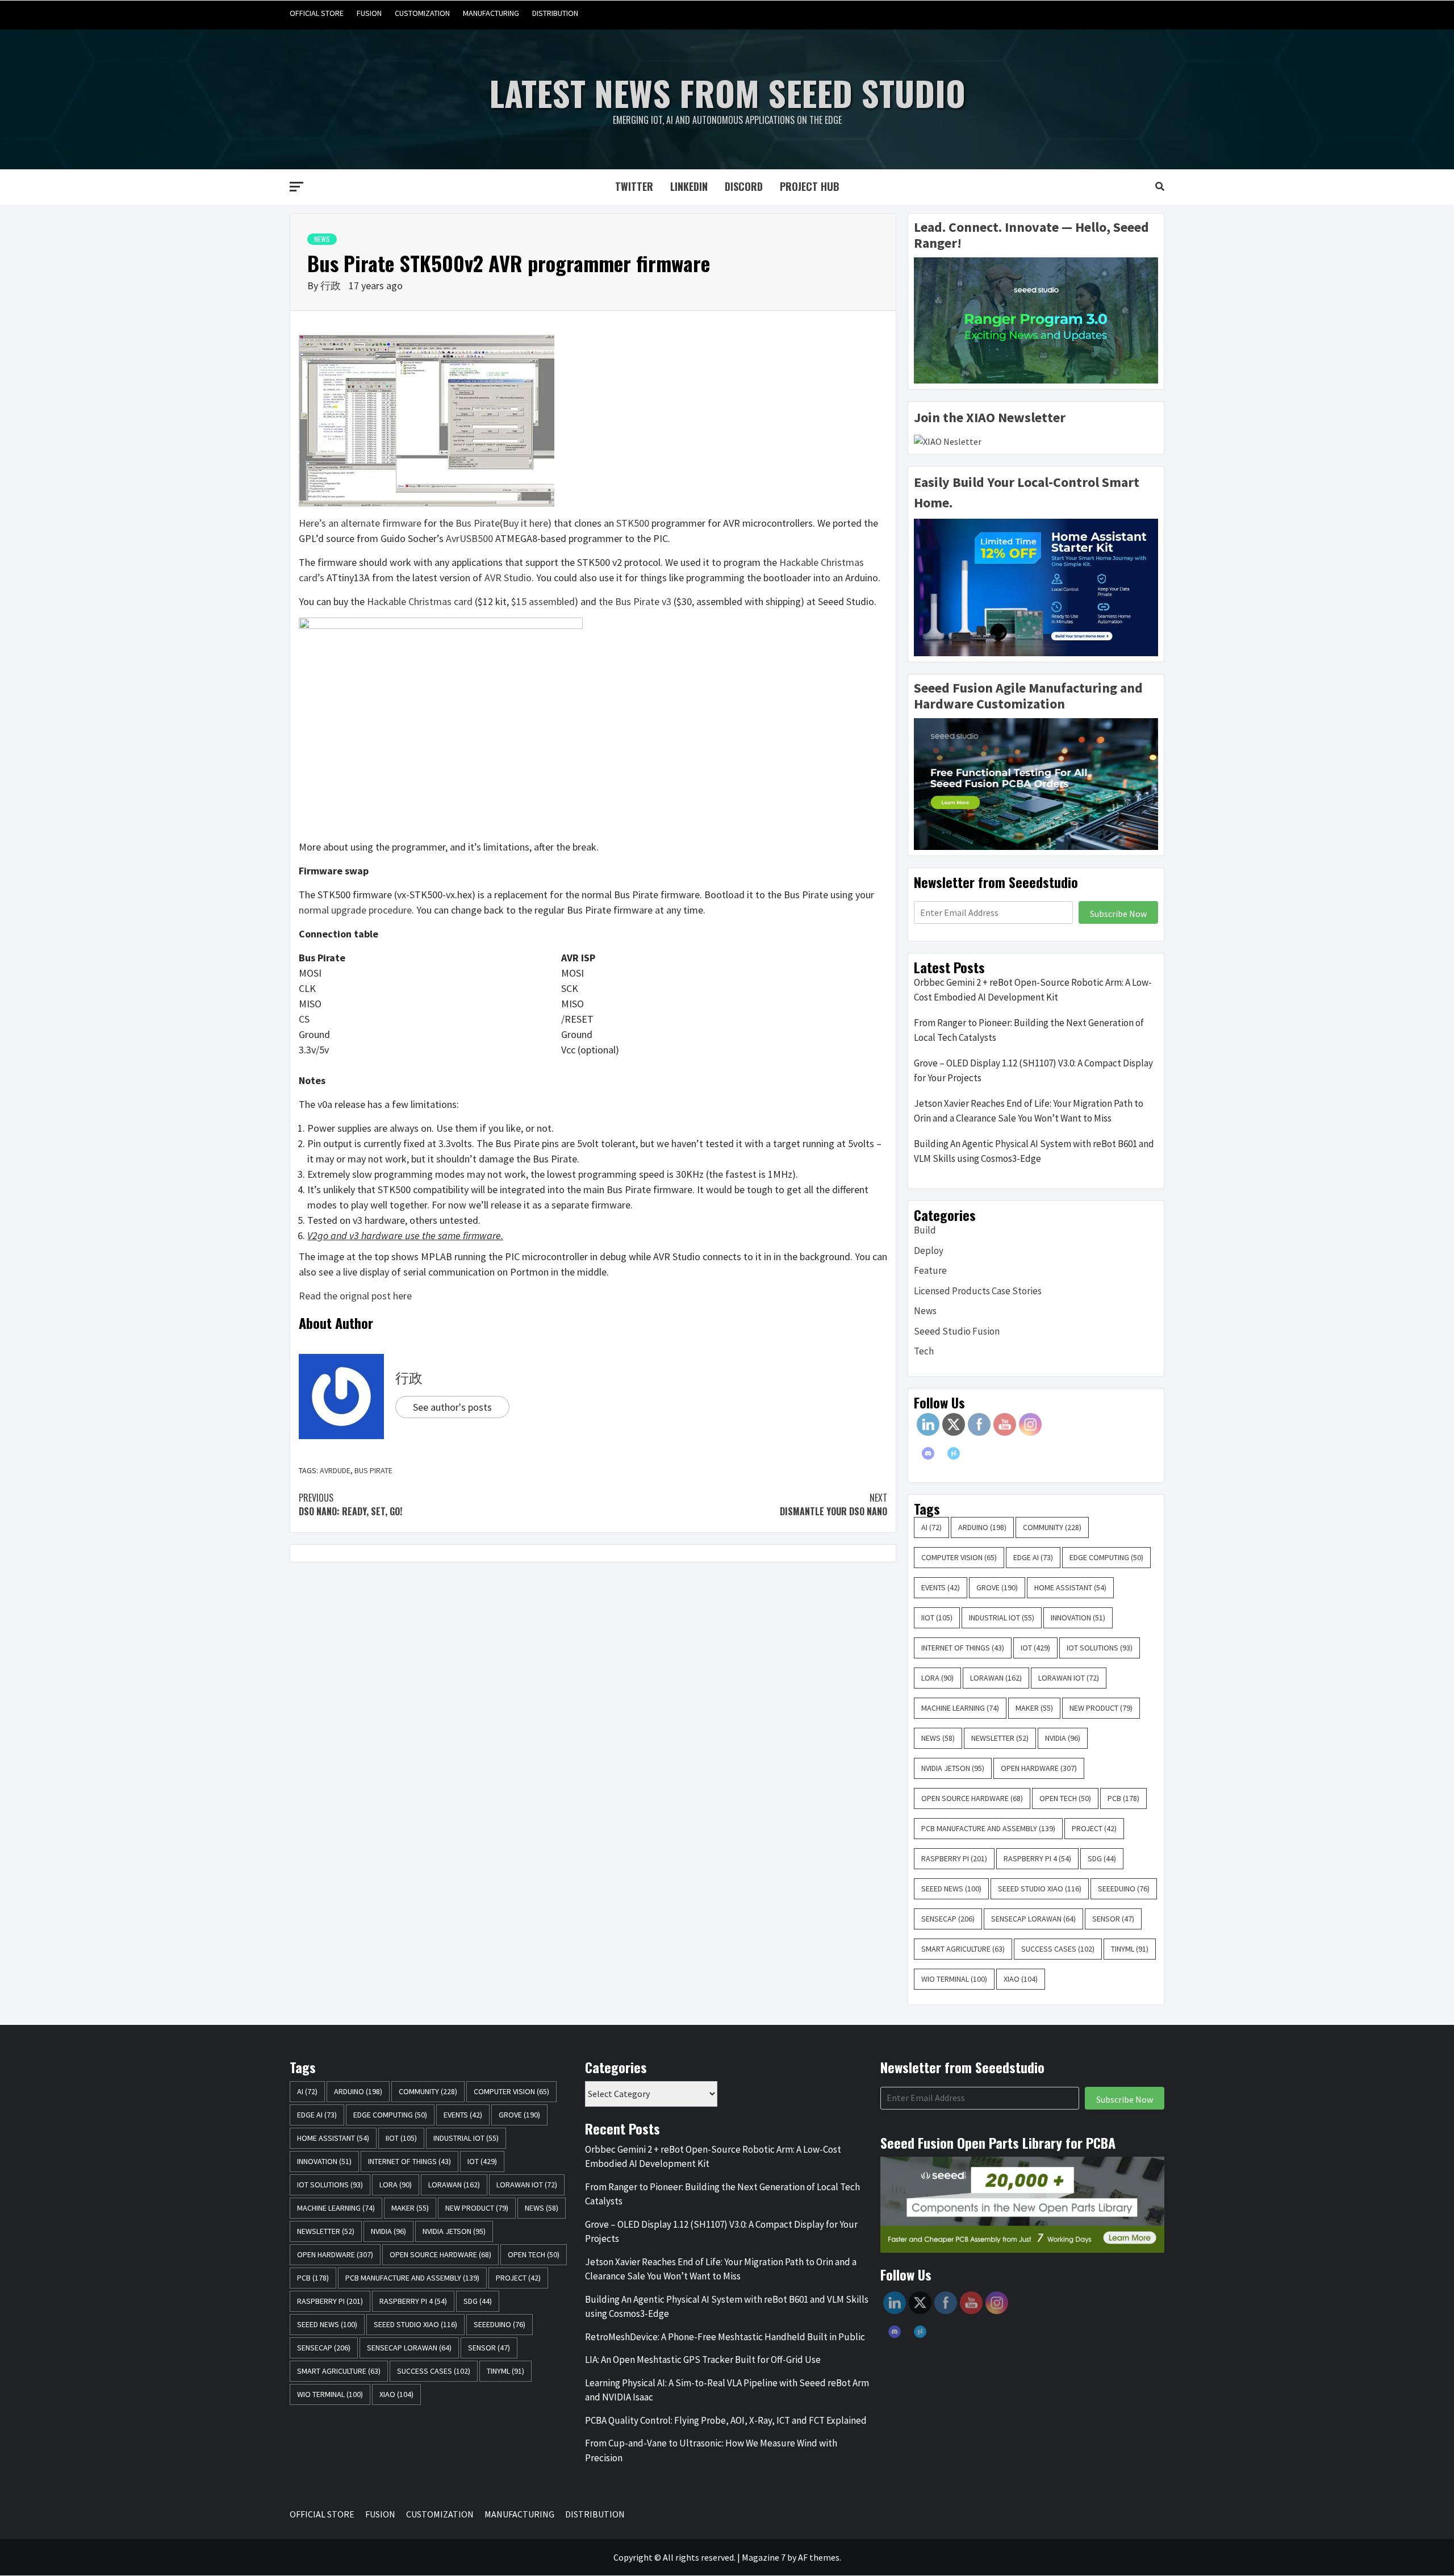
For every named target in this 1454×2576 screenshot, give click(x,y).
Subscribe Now (1118, 914)
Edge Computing (1106, 1557)
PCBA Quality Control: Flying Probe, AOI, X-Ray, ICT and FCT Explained (726, 2420)
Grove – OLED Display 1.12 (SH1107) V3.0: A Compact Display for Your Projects (1033, 1070)
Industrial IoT (1002, 1618)
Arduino (982, 1527)
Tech (924, 1351)
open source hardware (972, 1798)
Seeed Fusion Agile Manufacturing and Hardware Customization (1028, 696)
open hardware (1039, 1768)
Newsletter (1000, 1738)
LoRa (937, 1678)
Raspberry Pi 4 (1037, 1858)
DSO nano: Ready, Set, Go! (350, 1504)
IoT (1035, 1648)
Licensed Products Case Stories (978, 1291)
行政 (332, 285)
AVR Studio (508, 578)
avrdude (335, 1470)
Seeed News (951, 1889)
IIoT (937, 1618)
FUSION (369, 13)
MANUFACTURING (491, 13)
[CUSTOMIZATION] (1111, 13)
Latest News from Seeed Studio (727, 92)
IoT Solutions (1100, 1648)
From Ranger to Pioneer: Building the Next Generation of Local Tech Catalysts (1029, 1030)
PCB (1123, 1798)
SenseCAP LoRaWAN (1033, 1919)
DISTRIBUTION (555, 13)
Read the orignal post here (355, 1296)
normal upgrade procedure (355, 910)
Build (925, 1230)
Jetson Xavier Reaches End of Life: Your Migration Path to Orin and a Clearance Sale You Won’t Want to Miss (1029, 1111)
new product (1101, 1708)
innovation (1078, 1618)
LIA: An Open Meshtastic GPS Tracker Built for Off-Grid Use (703, 2360)
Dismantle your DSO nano (833, 1504)
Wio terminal (954, 1979)
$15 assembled (543, 601)
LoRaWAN (996, 1678)
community (1052, 1527)
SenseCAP (948, 1919)
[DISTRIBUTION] (1154, 13)
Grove (997, 1587)
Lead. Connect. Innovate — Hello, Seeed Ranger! (1031, 235)
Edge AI (1033, 1557)
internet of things (963, 1648)
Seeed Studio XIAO (1040, 1889)
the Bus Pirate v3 (635, 601)
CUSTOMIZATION (422, 13)
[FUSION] (1090, 13)
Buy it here (525, 523)
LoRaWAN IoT (1069, 1678)
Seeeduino (1124, 1889)
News (322, 239)
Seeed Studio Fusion (957, 1331)
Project (1094, 1828)
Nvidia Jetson (953, 1768)
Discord (744, 186)
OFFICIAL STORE (317, 13)
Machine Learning (960, 1708)
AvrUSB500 (469, 538)
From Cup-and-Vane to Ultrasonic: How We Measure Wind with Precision (711, 2450)
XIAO (1021, 1979)
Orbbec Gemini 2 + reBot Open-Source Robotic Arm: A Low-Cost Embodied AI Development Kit (1033, 990)
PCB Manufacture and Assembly (988, 1828)
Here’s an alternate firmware (360, 523)
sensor (1113, 1919)
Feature (930, 1270)
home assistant (1070, 1587)
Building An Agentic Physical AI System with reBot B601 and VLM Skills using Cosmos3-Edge (1034, 1151)
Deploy (929, 1251)
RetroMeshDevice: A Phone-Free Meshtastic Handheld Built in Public (725, 2337)
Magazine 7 (764, 2557)
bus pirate (373, 1470)
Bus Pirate (478, 523)
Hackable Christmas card (420, 601)
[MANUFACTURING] (1133, 13)
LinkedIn (689, 186)
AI (931, 1527)
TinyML (1130, 1949)
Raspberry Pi (954, 1858)
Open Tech (1065, 1798)
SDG (1102, 1858)
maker (1034, 1708)
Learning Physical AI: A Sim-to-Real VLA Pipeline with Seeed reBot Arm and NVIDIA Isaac (727, 2390)
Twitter (634, 186)
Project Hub (810, 186)
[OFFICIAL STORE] (1068, 13)
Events (941, 1587)
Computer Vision (959, 1557)
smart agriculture (963, 1949)
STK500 (633, 523)
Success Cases (1058, 1949)
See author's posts (452, 1407)
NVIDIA (1063, 1738)
